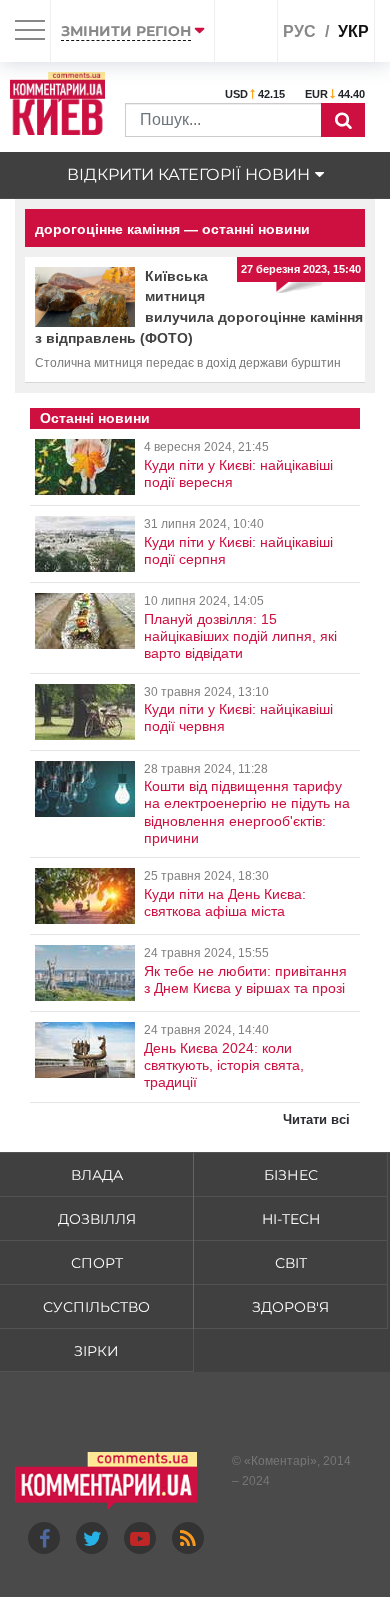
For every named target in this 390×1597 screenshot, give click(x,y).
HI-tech (291, 1219)
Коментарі (280, 1461)
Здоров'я (290, 1307)
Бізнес (291, 1175)
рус (299, 31)
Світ (291, 1263)
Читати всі (316, 1119)
